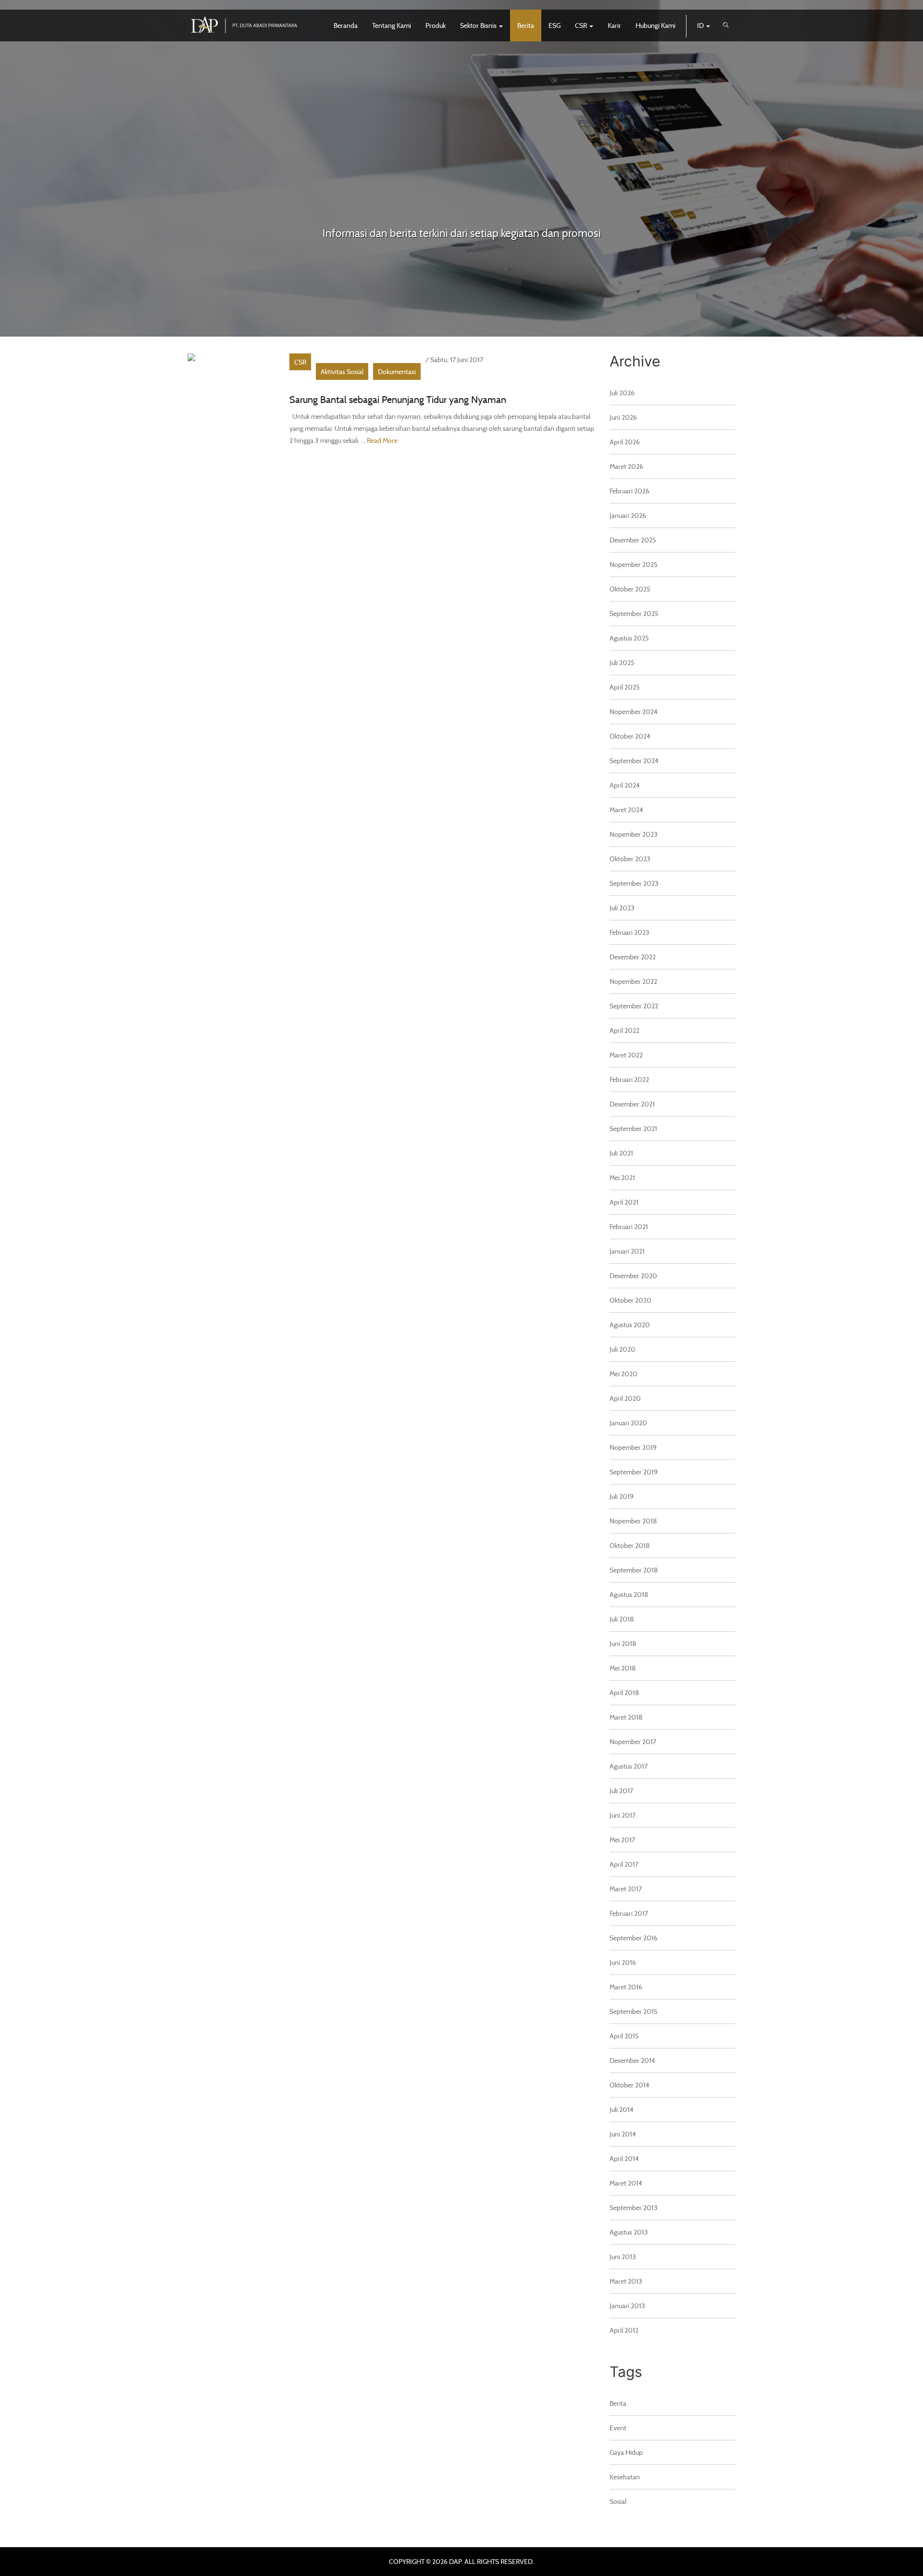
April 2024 (625, 785)
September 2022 (634, 1006)
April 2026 (625, 442)
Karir (614, 25)
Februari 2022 (629, 1079)
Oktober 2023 (630, 859)
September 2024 (634, 760)
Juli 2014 (622, 2109)
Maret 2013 (626, 2281)
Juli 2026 (622, 393)
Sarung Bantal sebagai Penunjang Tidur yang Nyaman (398, 399)
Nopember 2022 (633, 981)
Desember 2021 (632, 1104)
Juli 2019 (622, 1496)
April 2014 (624, 2158)
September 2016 (634, 1938)
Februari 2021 (629, 1226)
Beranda (346, 25)
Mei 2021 (622, 1177)
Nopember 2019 (633, 1447)
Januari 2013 (627, 2306)
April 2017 (624, 1864)
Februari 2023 (630, 932)
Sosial (618, 2501)
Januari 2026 (628, 515)
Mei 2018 (623, 1668)
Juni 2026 (623, 417)
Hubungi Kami (655, 25)
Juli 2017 (621, 1791)
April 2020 (625, 1398)
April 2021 (624, 1202)
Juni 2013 (623, 2256)
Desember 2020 (633, 1275)
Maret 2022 (626, 1055)
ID (701, 25)
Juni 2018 (623, 1643)
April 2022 (624, 1030)
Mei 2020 (624, 1374)
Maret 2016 (626, 1987)
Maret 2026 (626, 466)
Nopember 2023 (634, 834)
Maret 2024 (626, 810)
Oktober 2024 (630, 736)
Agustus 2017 (629, 1766)
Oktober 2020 (630, 1300)
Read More (382, 440)
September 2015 (634, 2011)
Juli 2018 (622, 1619)
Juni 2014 (623, 2134)
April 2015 (624, 2036)
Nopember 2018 (633, 1521)
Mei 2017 (622, 1840)
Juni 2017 (623, 1815)
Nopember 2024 (634, 711)
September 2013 (634, 2207)
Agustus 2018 (629, 1594)
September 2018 (634, 1570)
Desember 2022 (633, 957)
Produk (436, 25)
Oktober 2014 (630, 2085)
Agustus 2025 (629, 638)
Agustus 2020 (630, 1325)
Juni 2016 (623, 1962)
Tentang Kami (392, 25)
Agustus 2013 (629, 2232)
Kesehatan (625, 2477)
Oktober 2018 (630, 1545)
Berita (526, 25)
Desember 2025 (633, 540)
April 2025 (625, 687)
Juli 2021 (621, 1153)
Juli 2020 (623, 1349)
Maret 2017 (626, 1889)
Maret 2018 (626, 1717)
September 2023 (634, 883)
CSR (582, 25)
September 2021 (633, 1128)
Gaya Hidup (626, 2452)
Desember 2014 (632, 2060)
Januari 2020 (628, 1423)
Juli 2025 (622, 662)
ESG (555, 25)
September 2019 (634, 1472)
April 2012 (624, 2330)
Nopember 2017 (633, 1741)
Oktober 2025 (630, 589)
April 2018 (624, 1692)
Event (618, 2428)
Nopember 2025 (634, 564)
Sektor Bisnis (479, 25)
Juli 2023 (622, 908)
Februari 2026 (630, 491)
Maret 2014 (626, 2183)
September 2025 (634, 613)
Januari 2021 (627, 1251)
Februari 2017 (629, 1913)
